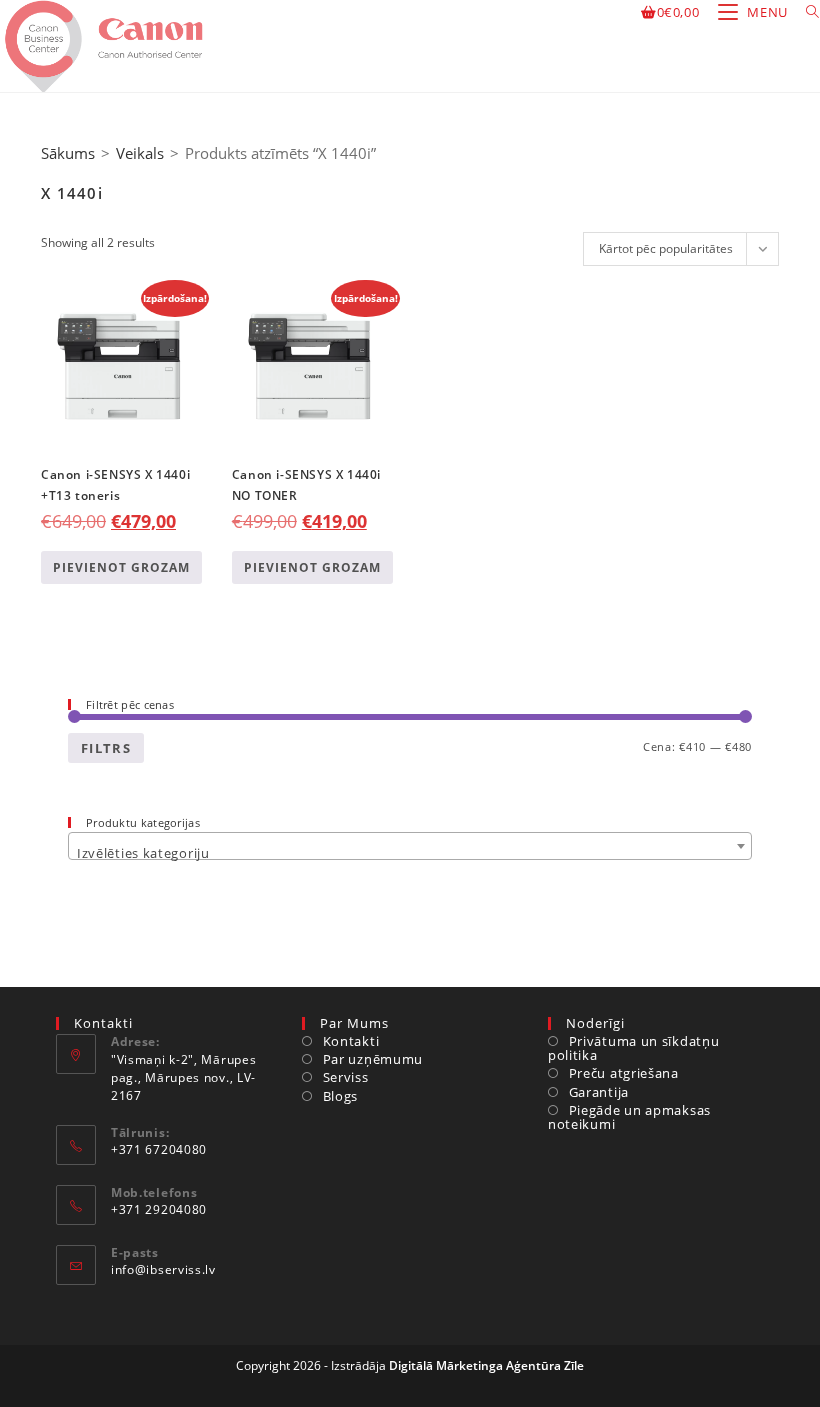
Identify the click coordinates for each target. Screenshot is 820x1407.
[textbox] (410, 853)
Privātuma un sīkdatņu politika (633, 1048)
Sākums (68, 153)
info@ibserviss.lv (163, 1269)
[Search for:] (805, 12)
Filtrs (106, 748)
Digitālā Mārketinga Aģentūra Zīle (486, 1365)
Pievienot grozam (121, 567)
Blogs (340, 1096)
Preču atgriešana (624, 1073)
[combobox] (410, 846)
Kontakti (351, 1041)
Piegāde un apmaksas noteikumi (629, 1117)
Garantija (599, 1092)
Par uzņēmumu (373, 1059)
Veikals (140, 153)
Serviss (346, 1077)
